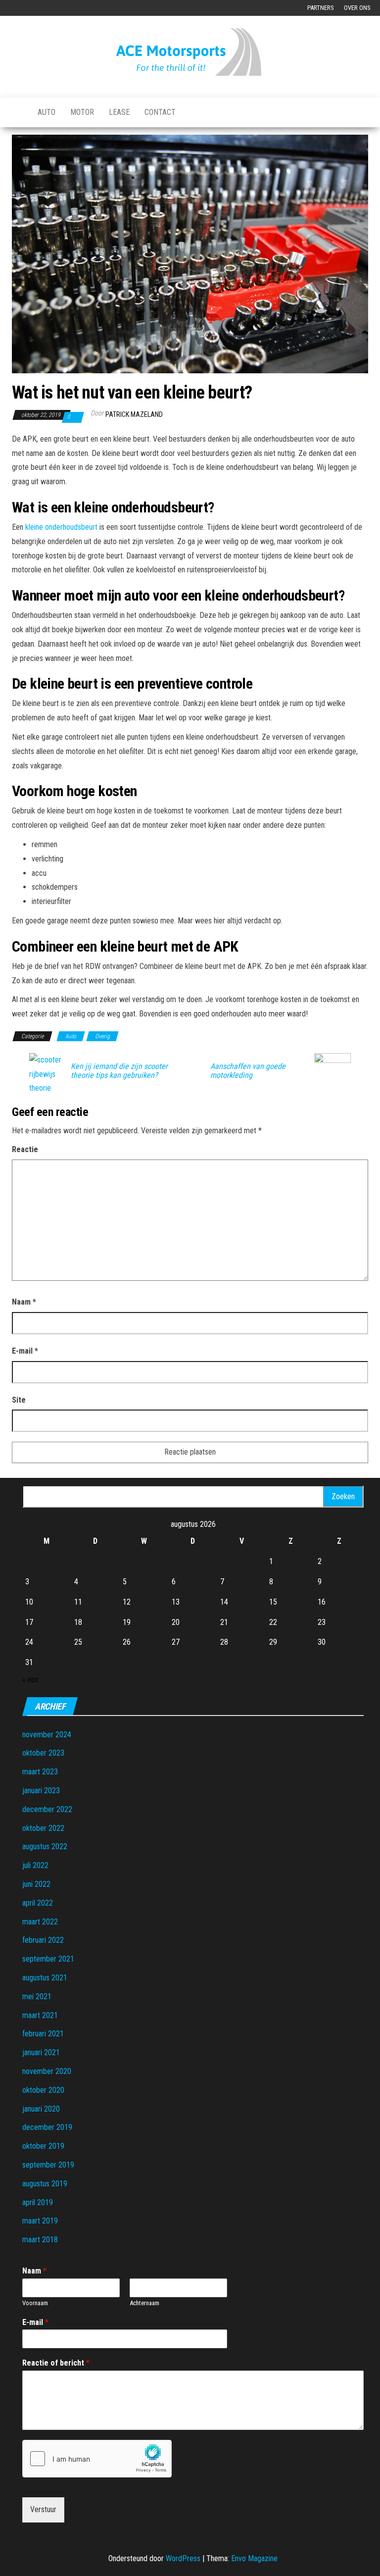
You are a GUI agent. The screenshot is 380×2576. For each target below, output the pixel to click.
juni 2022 (36, 1884)
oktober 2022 (43, 1828)
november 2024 (47, 1735)
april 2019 (38, 2202)
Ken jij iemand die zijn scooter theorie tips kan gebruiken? (119, 1071)
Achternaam (144, 2303)
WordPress (183, 2558)
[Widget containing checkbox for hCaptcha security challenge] (97, 2459)
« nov (30, 1680)
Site (19, 1400)
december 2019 (47, 2127)
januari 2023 (41, 1791)
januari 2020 (41, 2109)
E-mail (25, 1351)
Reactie (25, 1149)
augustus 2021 (45, 1978)
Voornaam (35, 2303)
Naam (24, 1302)
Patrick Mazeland (134, 414)
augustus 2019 (45, 2184)
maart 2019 (40, 2221)
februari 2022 (43, 1940)
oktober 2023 (43, 1753)
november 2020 (47, 2071)
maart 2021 (40, 2015)
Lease (119, 112)
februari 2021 (43, 2034)
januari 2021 (41, 2052)
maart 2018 (40, 2240)
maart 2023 (40, 1772)
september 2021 (48, 1959)
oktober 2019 (43, 2146)
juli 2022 (35, 1865)
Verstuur (43, 2509)
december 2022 (47, 1809)
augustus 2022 (45, 1846)
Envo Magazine (254, 2558)
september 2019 (48, 2165)
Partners (321, 8)
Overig (102, 1036)
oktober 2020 (43, 2090)
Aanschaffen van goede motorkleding (248, 1071)
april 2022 (38, 1903)
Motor (82, 112)
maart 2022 (40, 1922)
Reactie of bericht (56, 2363)
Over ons (357, 8)
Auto (47, 112)
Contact (160, 112)
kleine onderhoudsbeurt (61, 527)
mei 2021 (37, 1996)
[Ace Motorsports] (17, 112)
